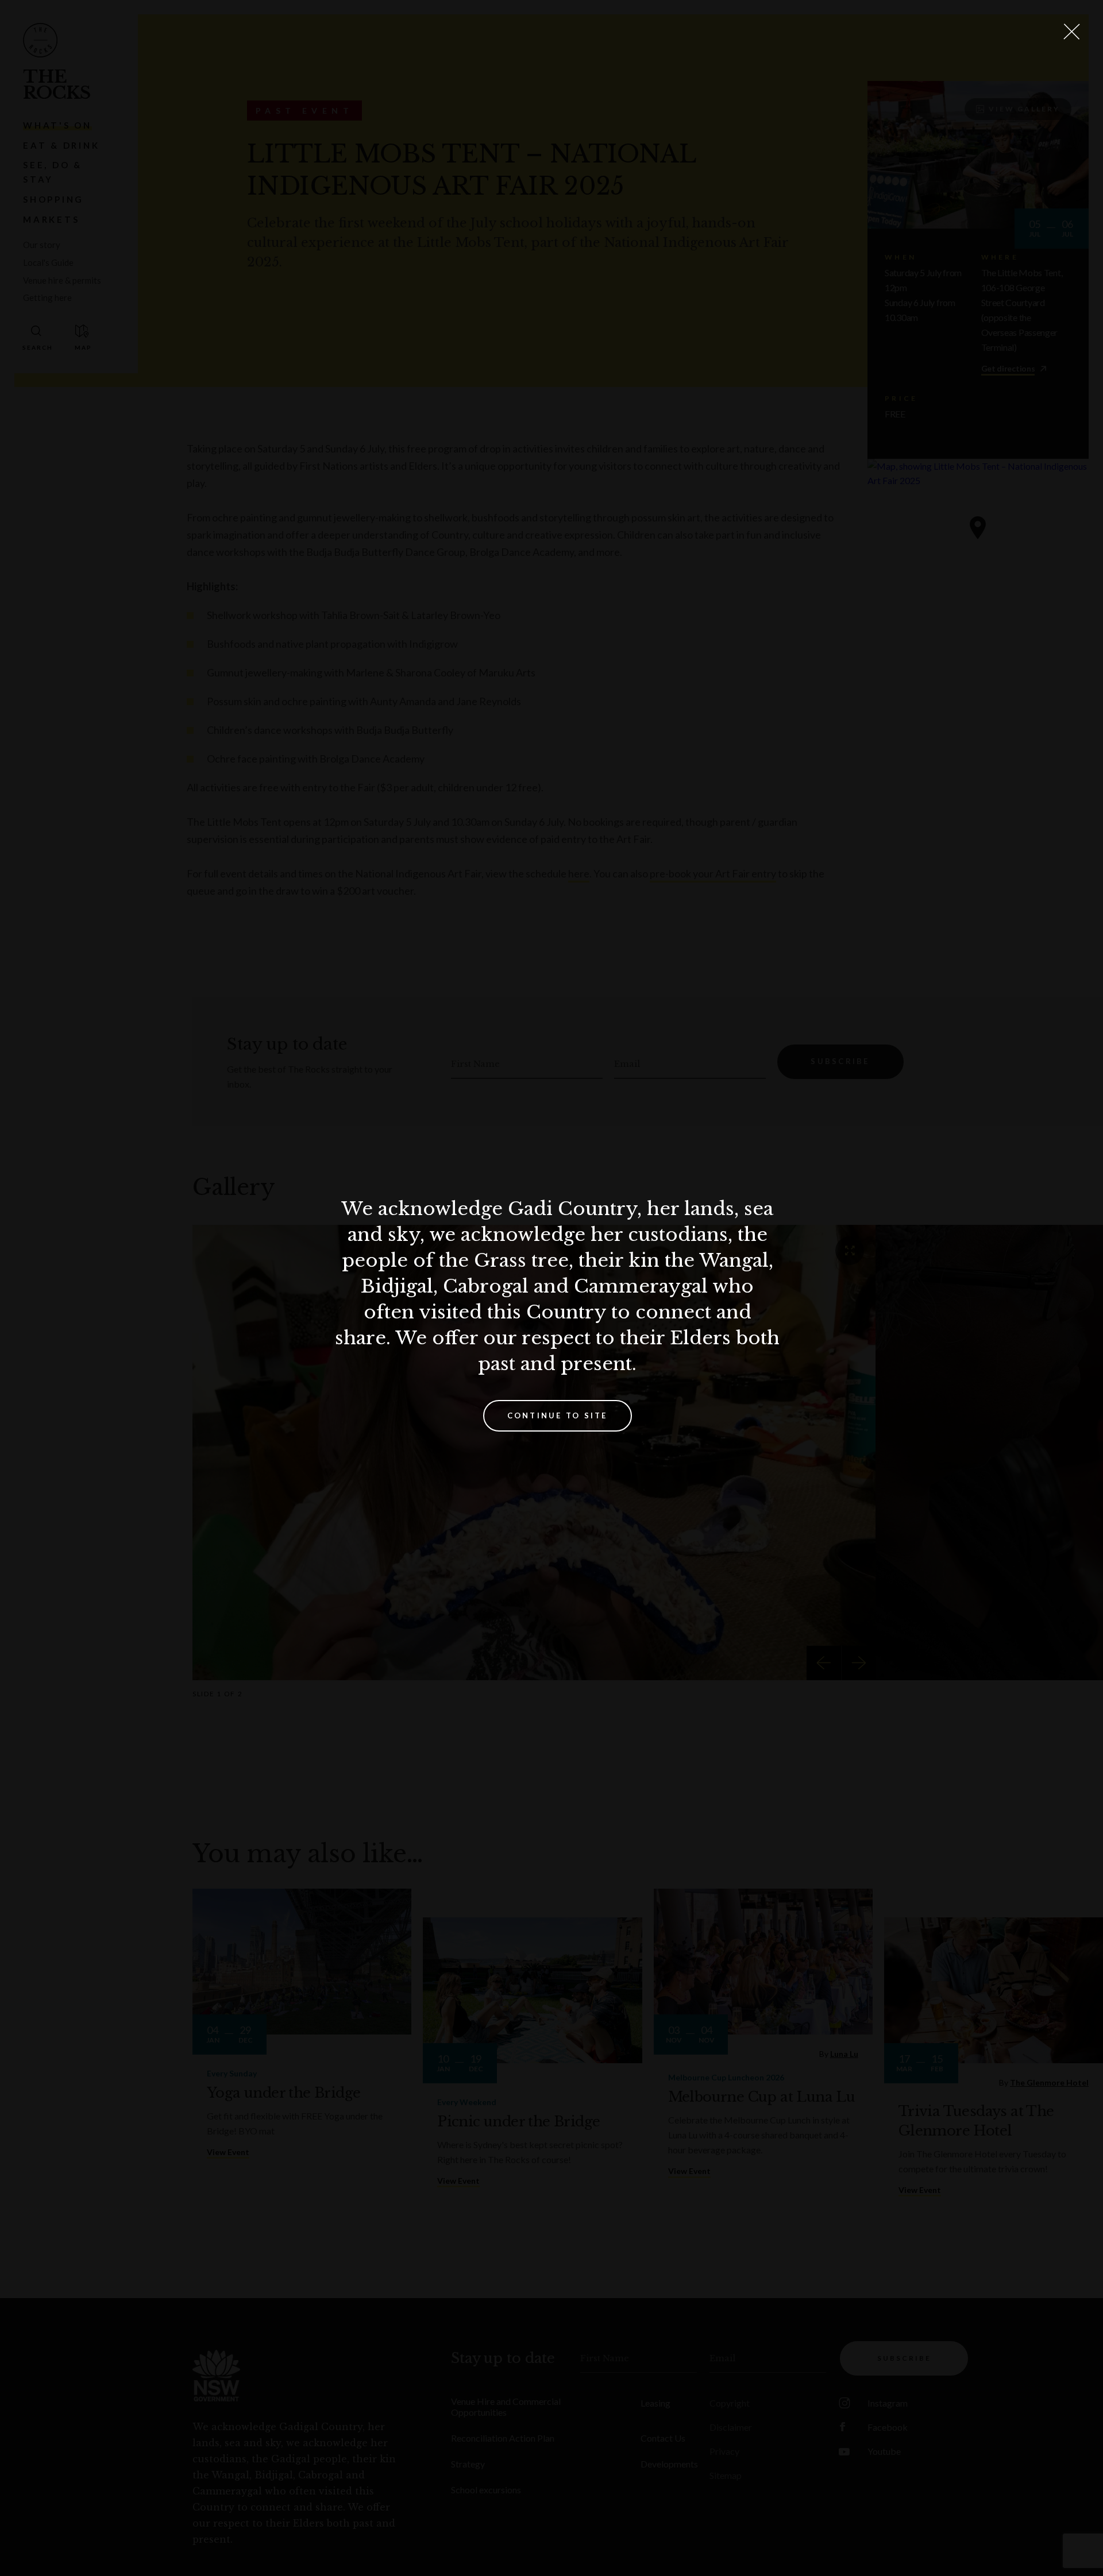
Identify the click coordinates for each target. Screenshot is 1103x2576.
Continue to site (558, 1415)
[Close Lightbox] (1071, 32)
